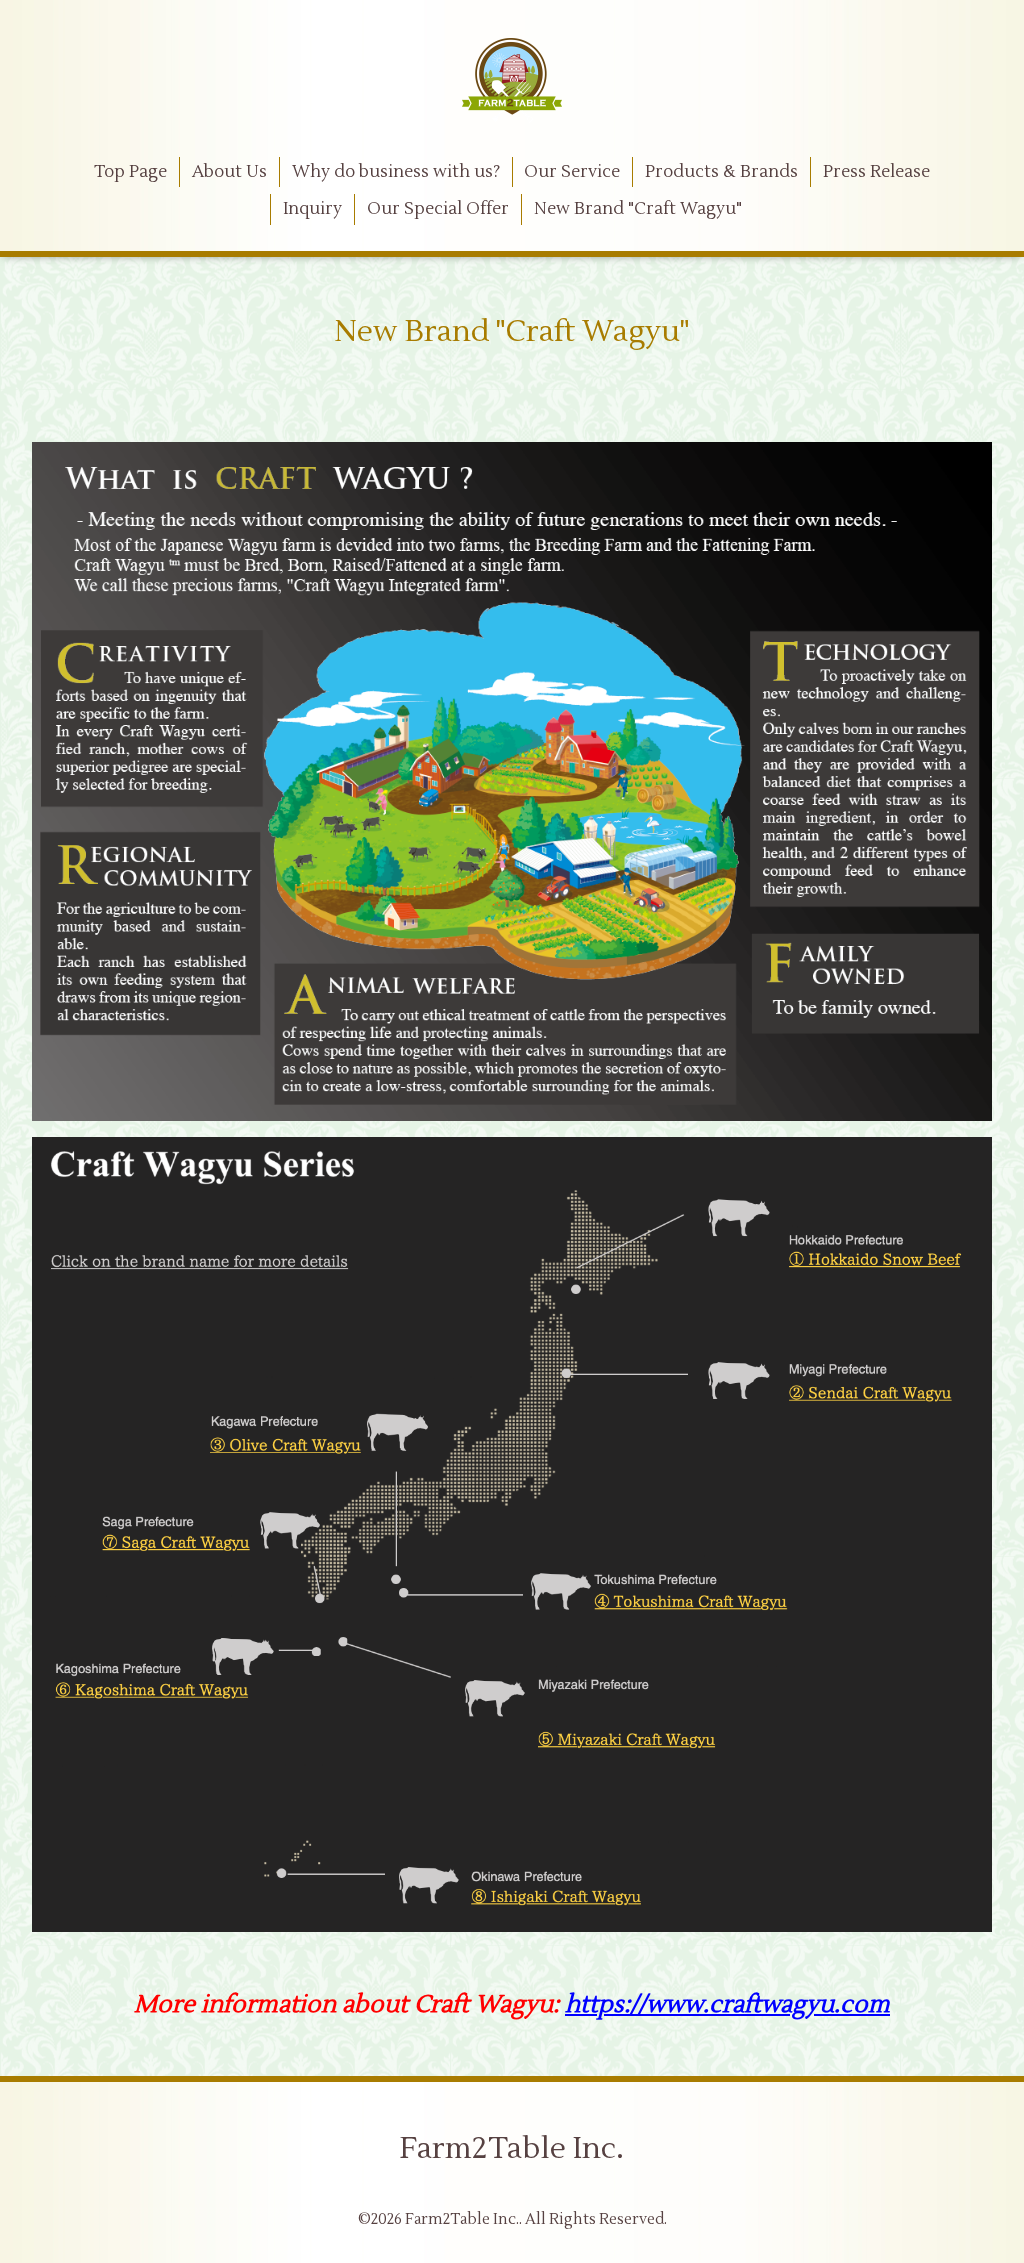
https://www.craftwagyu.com (727, 2004)
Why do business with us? (396, 172)
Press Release (876, 172)
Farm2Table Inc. (512, 2148)
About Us (229, 172)
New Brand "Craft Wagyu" (638, 209)
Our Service (572, 172)
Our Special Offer (438, 209)
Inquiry (312, 209)
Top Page (130, 172)
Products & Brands (721, 172)
